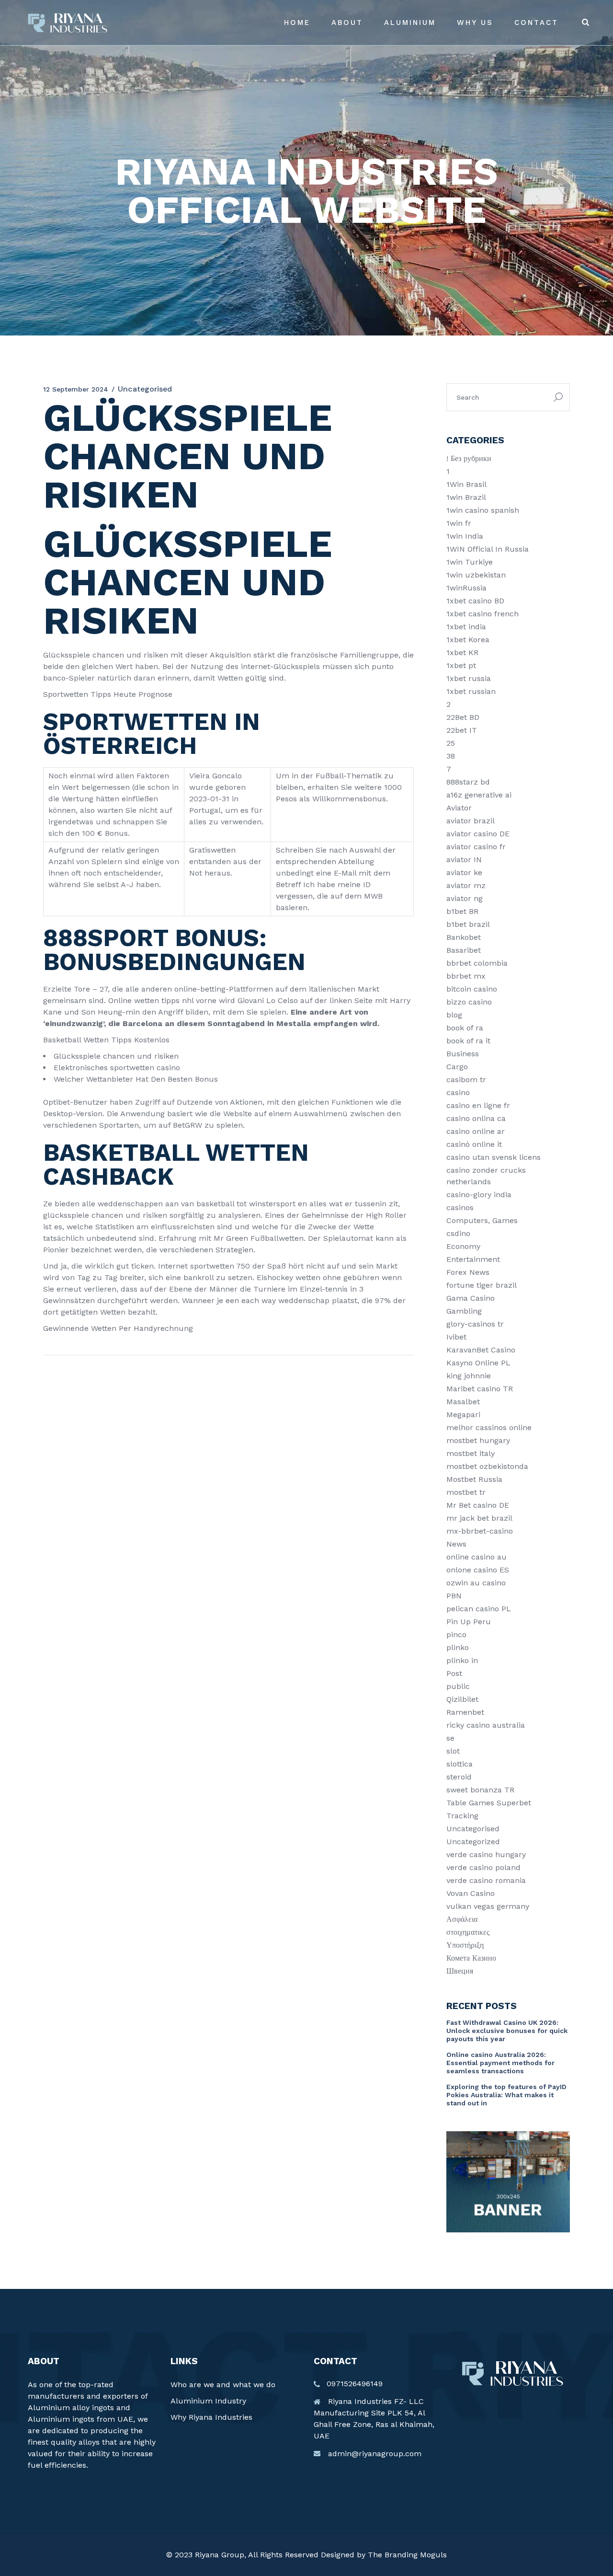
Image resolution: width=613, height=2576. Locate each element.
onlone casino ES (478, 1570)
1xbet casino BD (475, 601)
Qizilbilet (462, 1699)
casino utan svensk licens (494, 1157)
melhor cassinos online (489, 1427)
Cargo (457, 1067)
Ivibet (456, 1337)
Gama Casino (471, 1298)
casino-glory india (479, 1195)
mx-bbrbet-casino (480, 1531)
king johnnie (469, 1376)
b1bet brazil (468, 924)
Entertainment (473, 1259)
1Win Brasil (466, 484)
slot (453, 1751)
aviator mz (466, 885)
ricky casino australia (486, 1725)
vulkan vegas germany (488, 1906)
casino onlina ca (476, 1118)
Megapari (463, 1415)
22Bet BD (463, 717)
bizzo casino (469, 1002)
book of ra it (468, 1041)
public (458, 1686)
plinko (458, 1647)
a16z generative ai (479, 795)
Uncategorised (473, 1829)
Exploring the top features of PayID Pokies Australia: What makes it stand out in (506, 2095)
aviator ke (464, 872)
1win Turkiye (470, 562)
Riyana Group (220, 2555)
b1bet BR (462, 911)
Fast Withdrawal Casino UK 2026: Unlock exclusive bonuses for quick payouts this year (507, 2031)
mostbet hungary (478, 1440)
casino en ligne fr (478, 1105)
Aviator (459, 808)
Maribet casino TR (480, 1389)
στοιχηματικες (468, 1932)
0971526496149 (355, 2384)
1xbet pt (461, 665)
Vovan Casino (471, 1893)
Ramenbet (465, 1712)
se (450, 1738)
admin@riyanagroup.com (375, 2454)
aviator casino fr (476, 847)
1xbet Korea (468, 640)
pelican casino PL (479, 1609)
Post (454, 1673)
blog (454, 1015)
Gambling (464, 1311)
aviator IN (464, 860)
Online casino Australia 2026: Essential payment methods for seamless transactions (500, 2063)
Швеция (460, 1971)
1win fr (459, 523)
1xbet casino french (482, 614)
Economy (463, 1246)
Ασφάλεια (462, 1919)
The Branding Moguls (407, 2555)
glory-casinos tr (475, 1324)
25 (451, 743)
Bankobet (464, 937)
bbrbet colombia (477, 963)
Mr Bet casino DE (478, 1505)
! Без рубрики (469, 458)
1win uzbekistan (476, 575)
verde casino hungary (486, 1854)
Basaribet (464, 950)
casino (458, 1092)
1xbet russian (471, 691)
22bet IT (462, 730)
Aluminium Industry (208, 2401)
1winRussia (466, 588)
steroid (459, 1777)
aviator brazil (471, 821)
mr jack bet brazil (479, 1518)
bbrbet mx (466, 976)
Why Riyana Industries (211, 2417)
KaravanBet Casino (481, 1350)
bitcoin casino (472, 989)
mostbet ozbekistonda (487, 1466)
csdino (458, 1233)
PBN (454, 1596)
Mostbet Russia (474, 1479)
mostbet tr (466, 1492)
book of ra (465, 1028)
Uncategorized (473, 1842)
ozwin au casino (476, 1583)
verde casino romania (486, 1880)
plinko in (462, 1660)
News (456, 1544)
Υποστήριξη (465, 1945)
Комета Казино (471, 1958)
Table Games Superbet (489, 1803)
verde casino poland (483, 1867)
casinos (460, 1207)
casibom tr (466, 1080)
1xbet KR (462, 653)
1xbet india (466, 627)
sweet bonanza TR (480, 1790)
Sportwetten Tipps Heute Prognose (108, 694)
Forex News (468, 1272)
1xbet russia (469, 678)
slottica (460, 1764)
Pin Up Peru (469, 1622)
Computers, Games (482, 1220)
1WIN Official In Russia (488, 549)
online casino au (477, 1557)
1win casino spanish (483, 510)
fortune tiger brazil (482, 1285)
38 (451, 756)
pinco (456, 1635)
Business (463, 1054)
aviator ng (465, 898)
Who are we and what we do (223, 2385)
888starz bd (468, 782)
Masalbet (463, 1402)
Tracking (462, 1816)
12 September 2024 (76, 389)
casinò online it (474, 1144)
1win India (465, 536)
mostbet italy (471, 1453)
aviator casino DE (478, 834)
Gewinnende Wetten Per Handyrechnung (118, 1328)
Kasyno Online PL (478, 1363)
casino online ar (476, 1131)
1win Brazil (466, 497)
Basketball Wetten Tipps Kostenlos (106, 1040)
